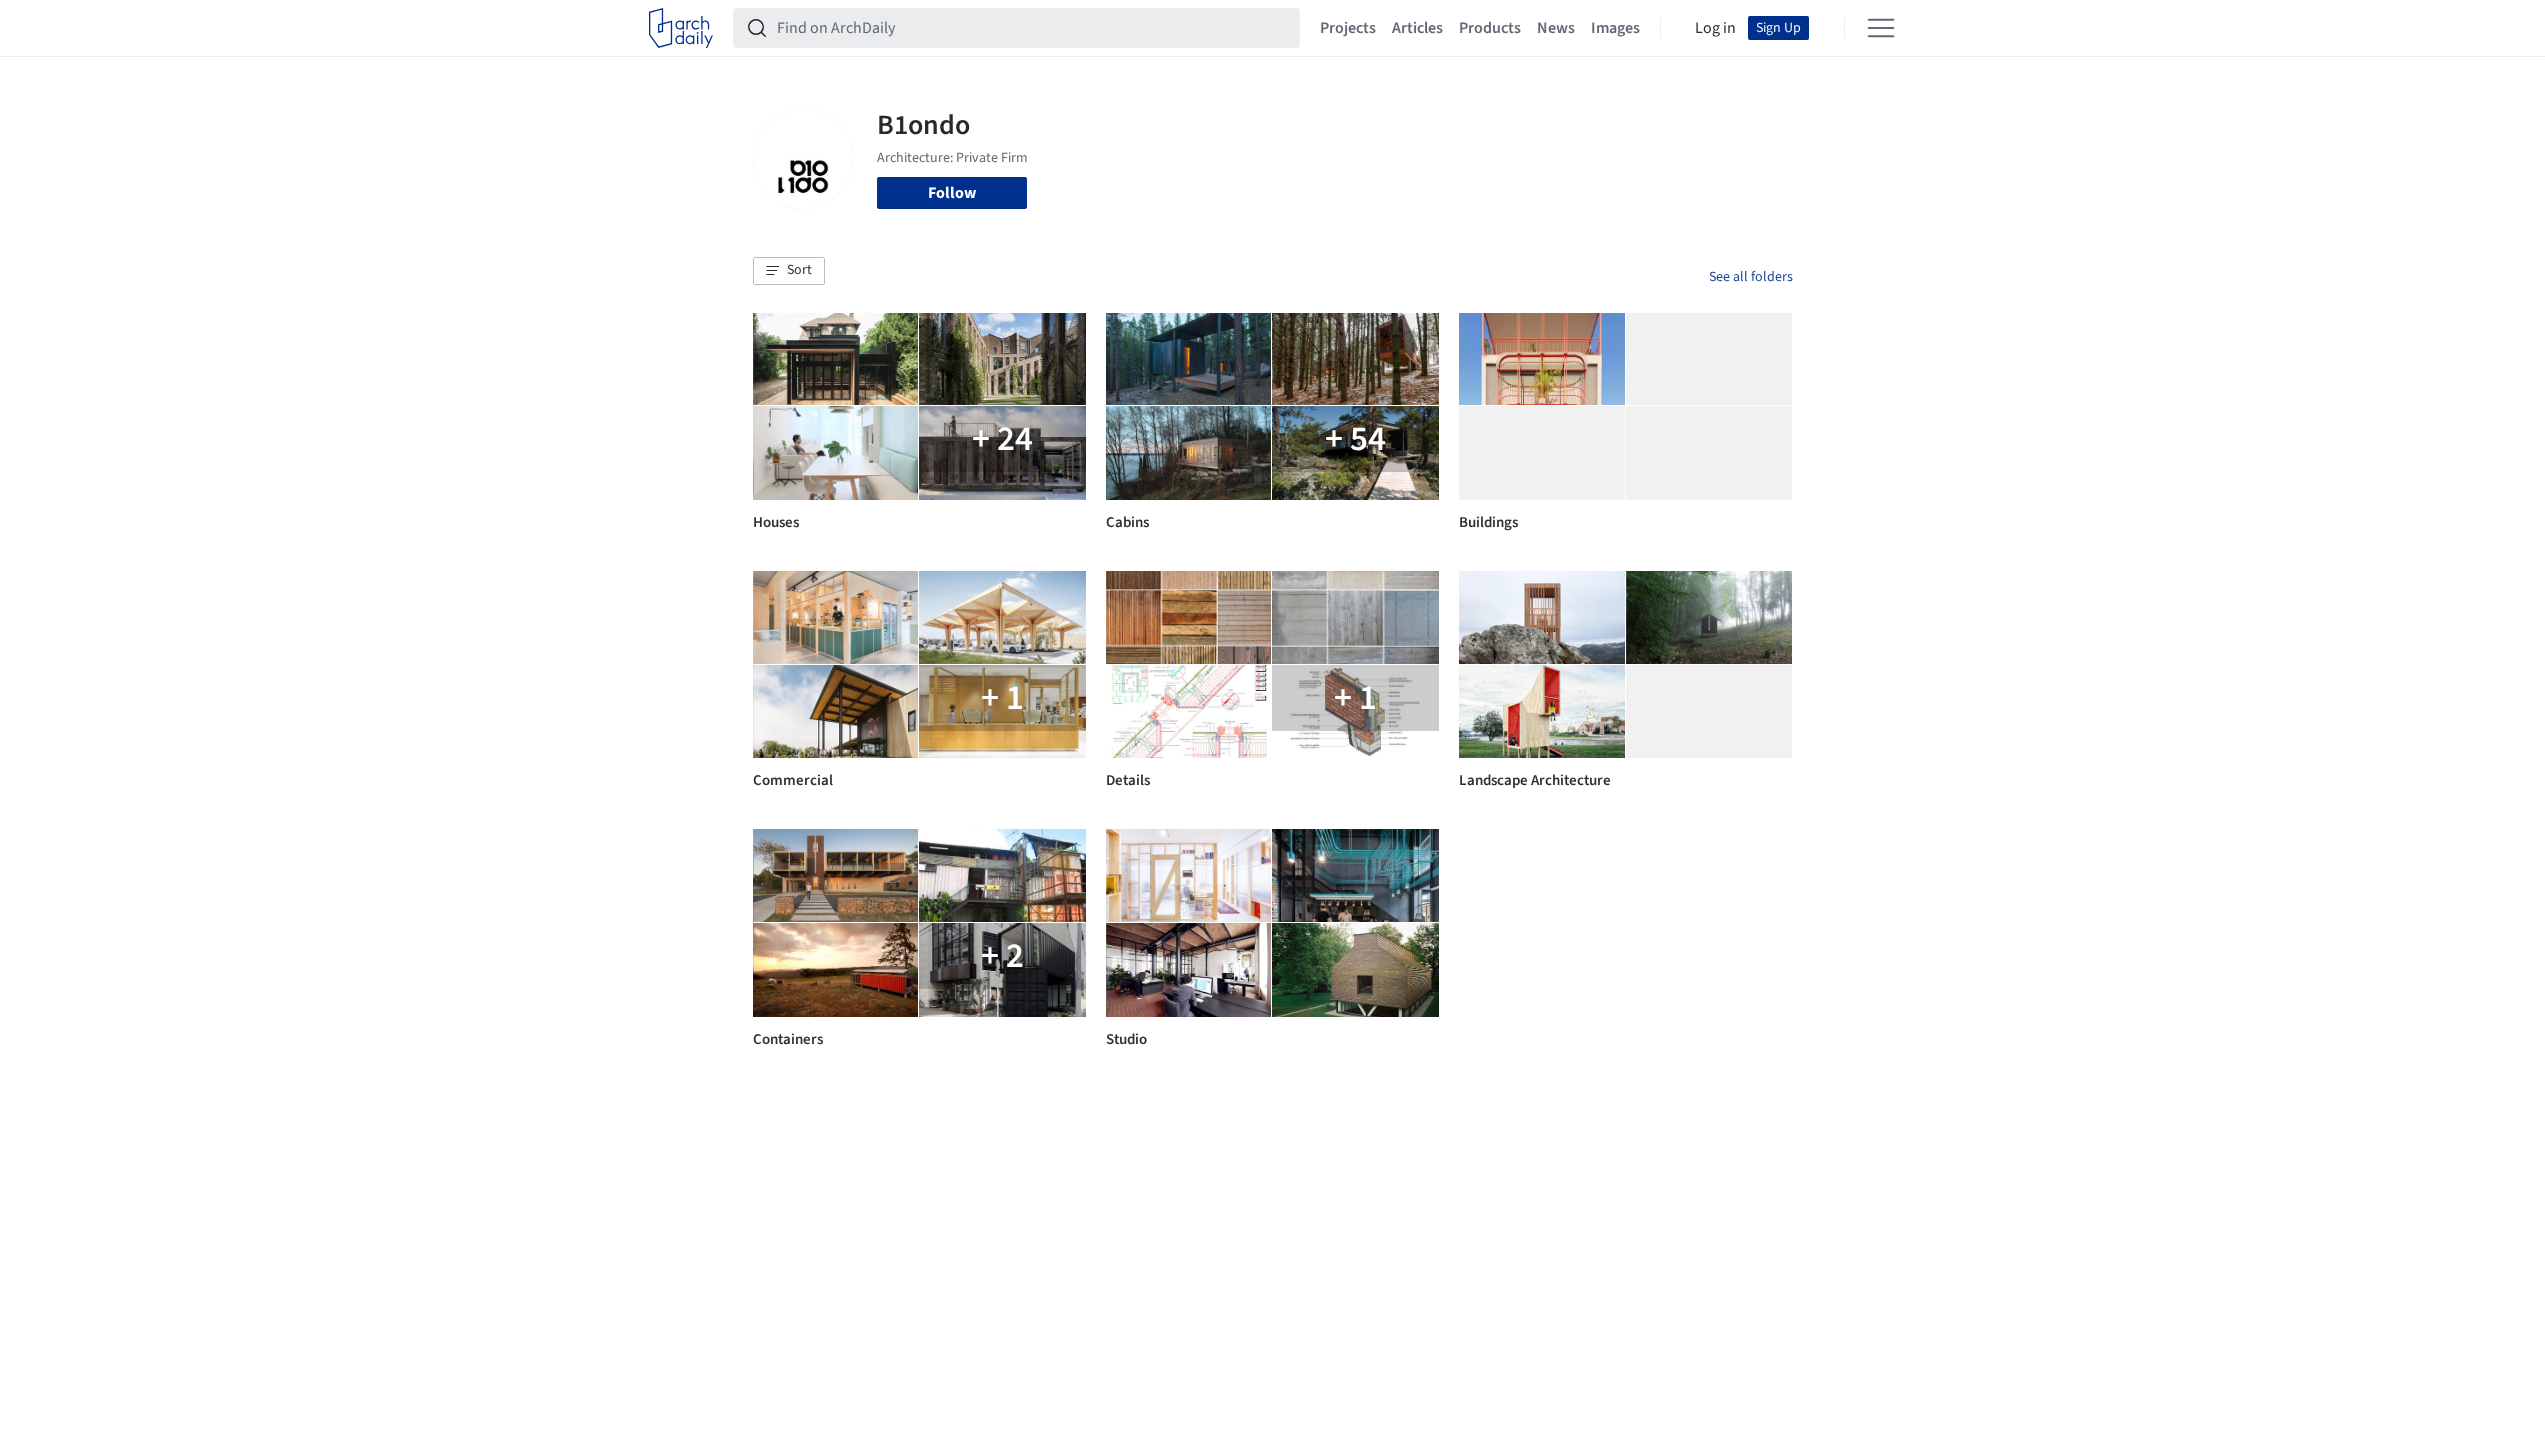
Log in (1715, 28)
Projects (1348, 28)
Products (1490, 28)
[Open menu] (1881, 28)
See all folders (1751, 277)
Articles (1417, 28)
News (1556, 28)
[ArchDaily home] (681, 28)
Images (1615, 28)
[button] (789, 271)
